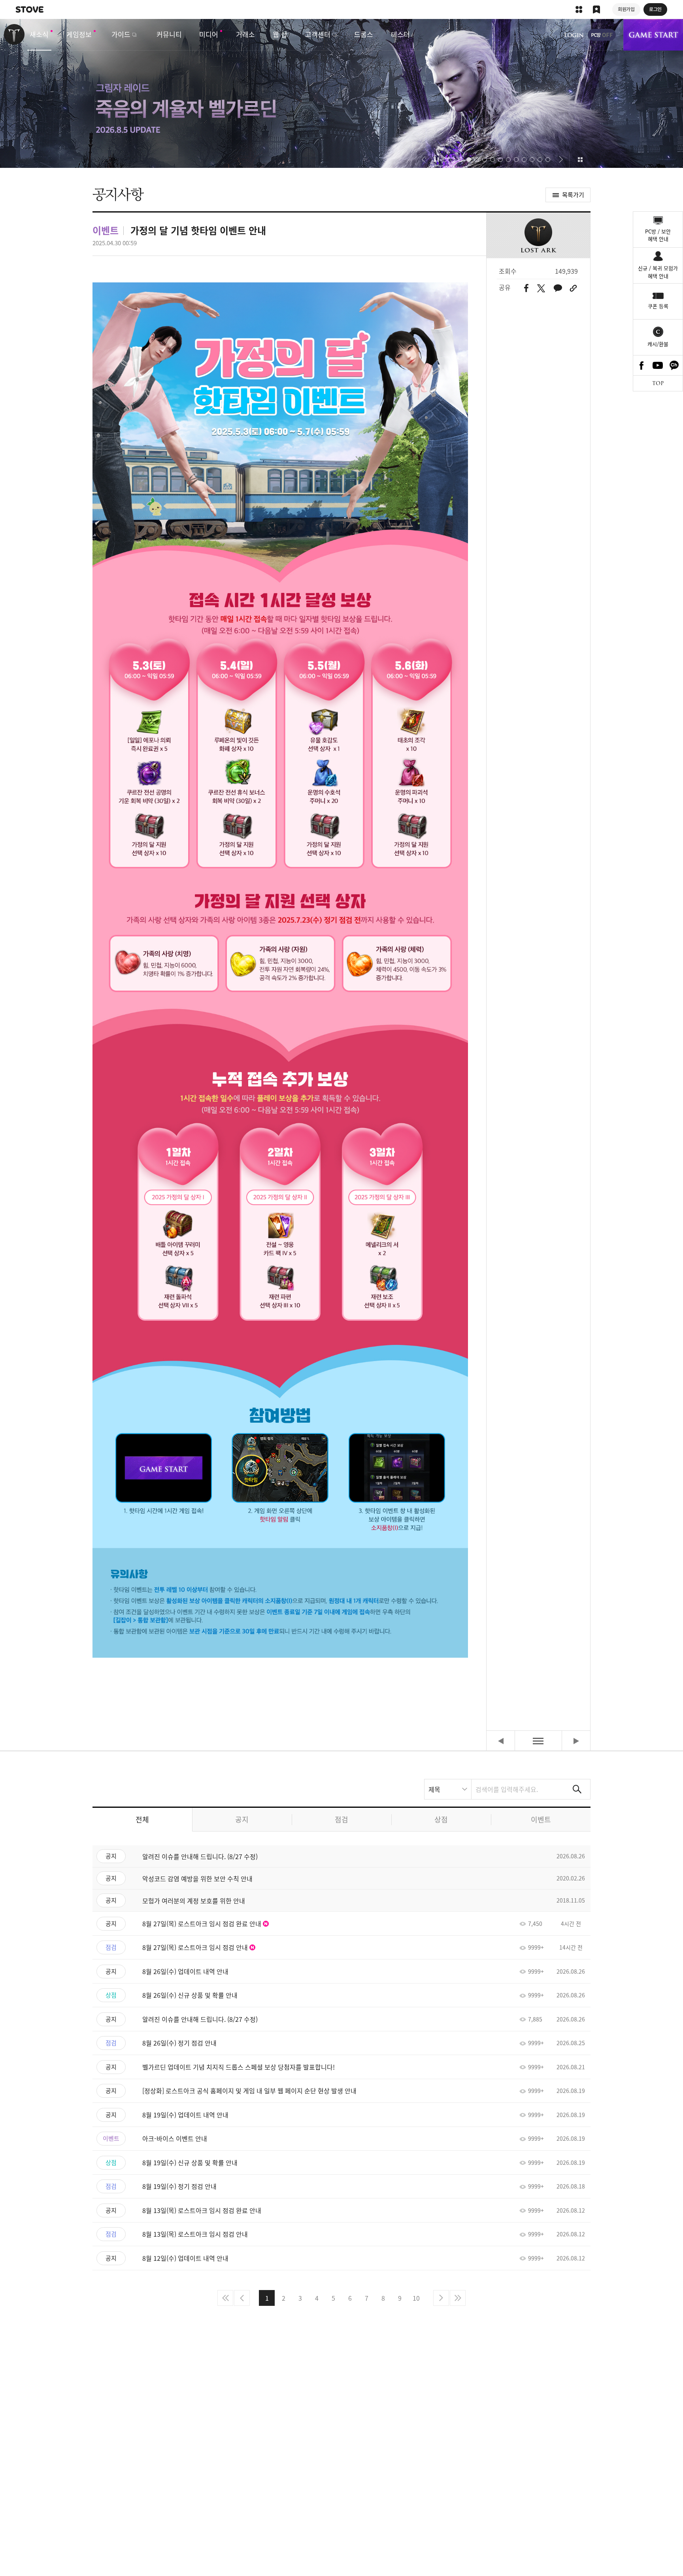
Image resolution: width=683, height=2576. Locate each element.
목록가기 (573, 195)
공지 (242, 1819)
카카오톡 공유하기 (558, 288)
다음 (441, 2298)
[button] (424, 160)
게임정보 (79, 34)
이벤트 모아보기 (580, 160)
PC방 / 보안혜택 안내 (658, 235)
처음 (225, 2298)
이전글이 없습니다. (501, 1741)
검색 (577, 1789)
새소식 (39, 34)
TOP (658, 383)
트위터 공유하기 (541, 288)
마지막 (458, 2298)
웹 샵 (280, 34)
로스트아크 (14, 34)
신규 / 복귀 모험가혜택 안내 (658, 272)
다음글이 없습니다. (576, 1741)
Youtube (658, 365)
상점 (441, 1819)
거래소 (245, 34)
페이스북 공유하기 (526, 288)
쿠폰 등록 (658, 306)
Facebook (641, 365)
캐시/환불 (658, 344)
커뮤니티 (169, 34)
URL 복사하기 (573, 288)
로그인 (574, 35)
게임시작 (653, 35)
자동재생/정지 (437, 160)
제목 (434, 1789)
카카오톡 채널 (674, 365)
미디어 (209, 34)
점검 (341, 1819)
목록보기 (538, 1741)
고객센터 (318, 34)
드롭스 (364, 34)
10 (416, 2298)
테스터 (400, 34)
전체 (142, 1819)
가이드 (121, 34)
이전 (242, 2298)
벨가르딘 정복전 (341, 93)
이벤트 (541, 1819)
